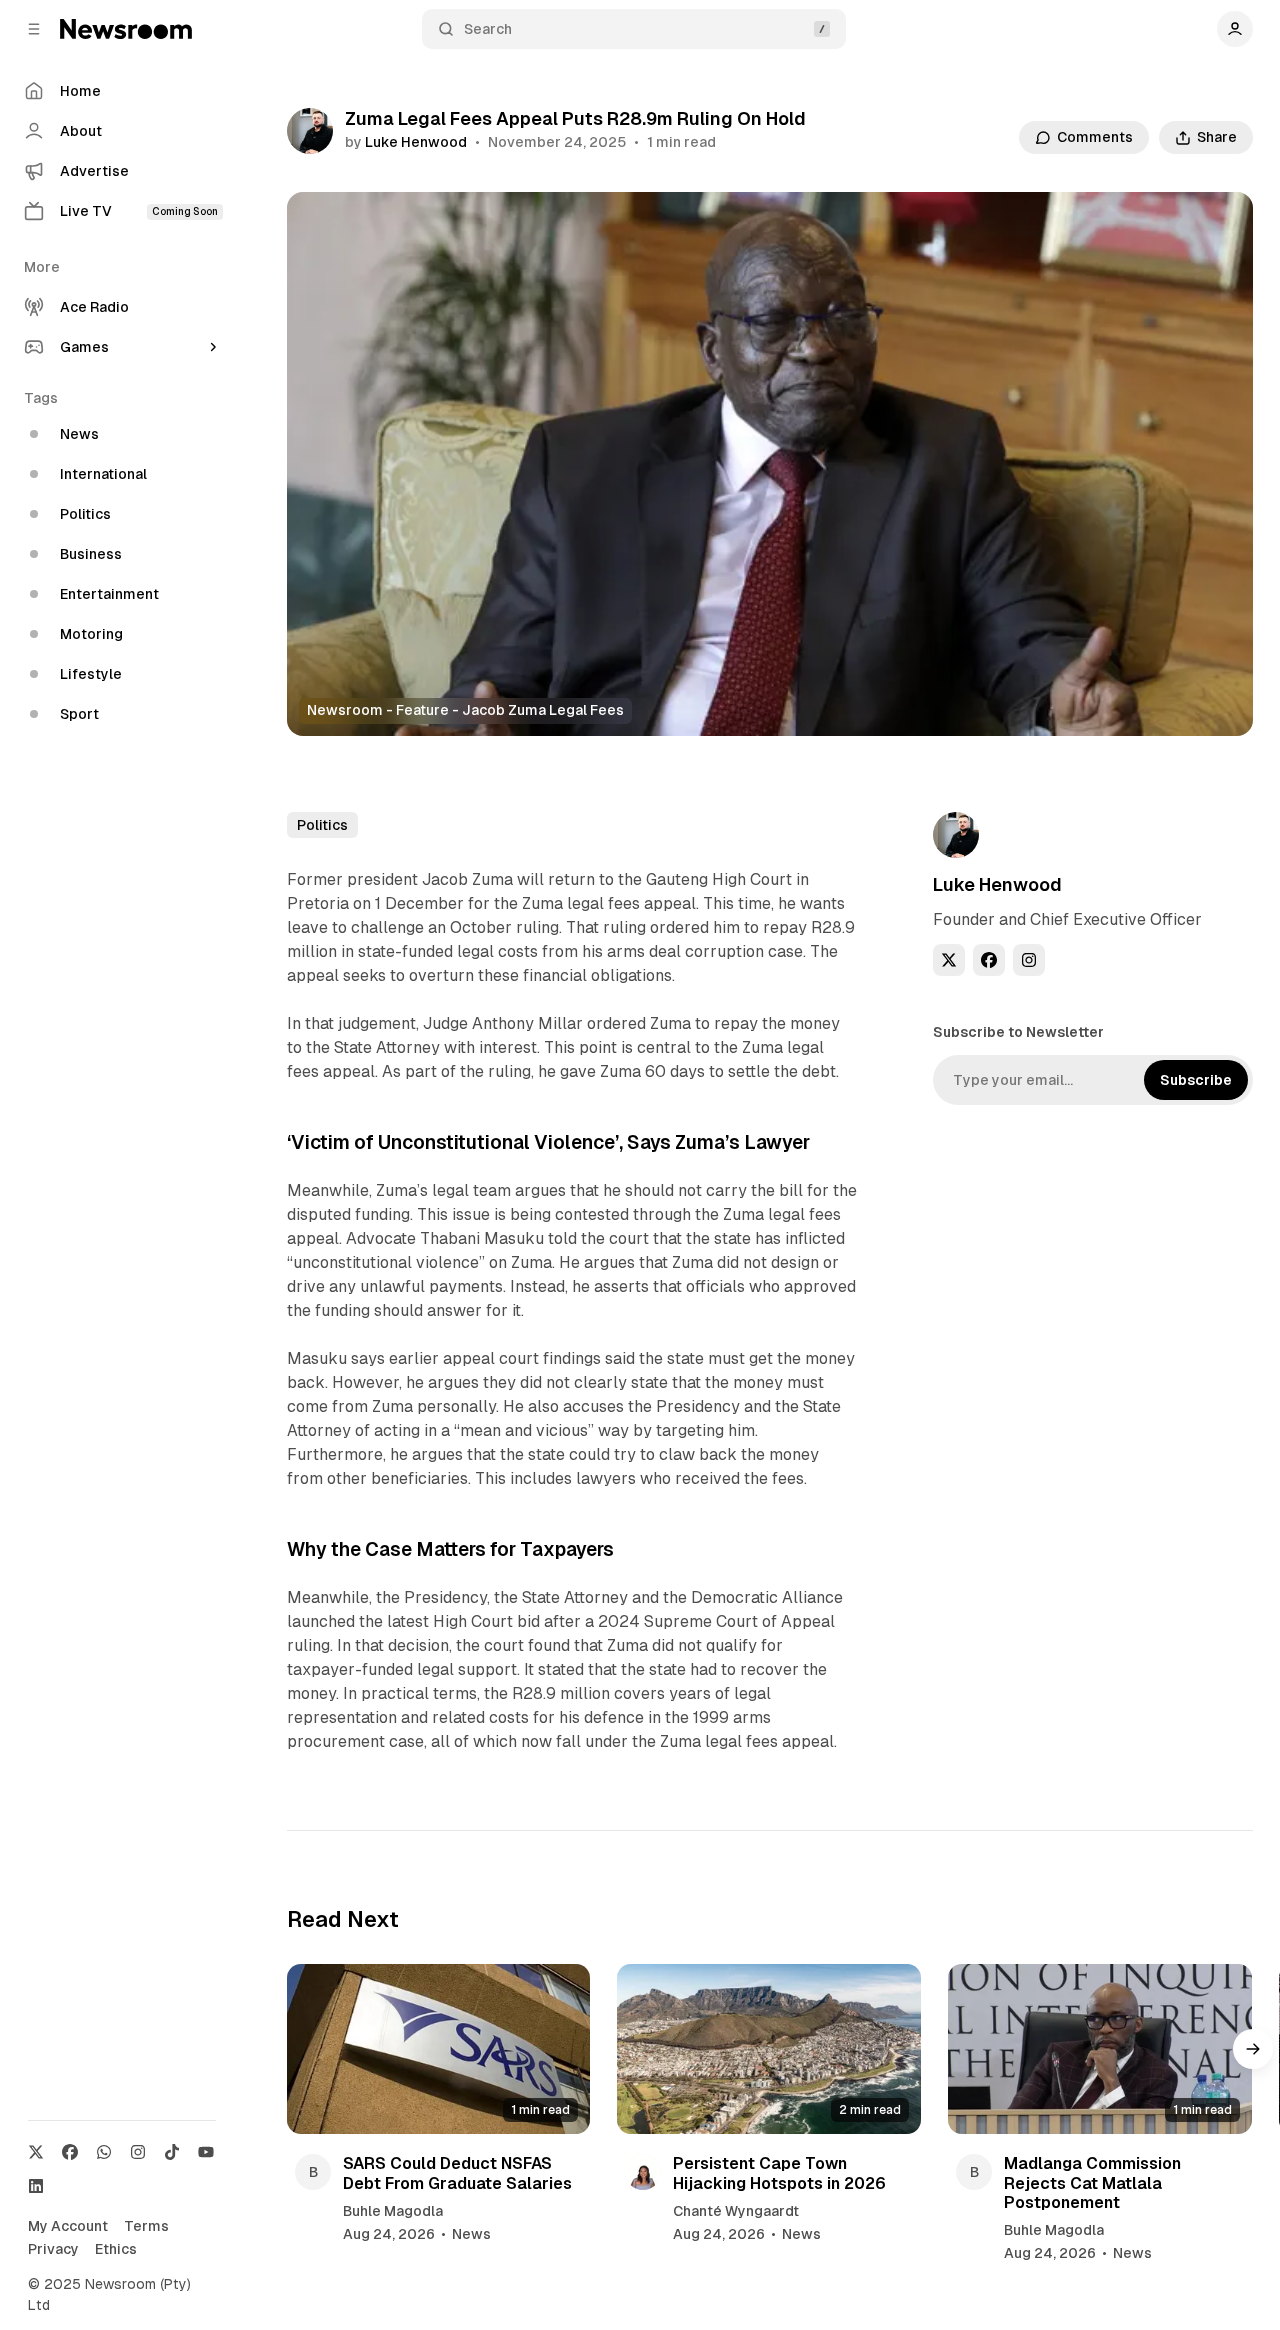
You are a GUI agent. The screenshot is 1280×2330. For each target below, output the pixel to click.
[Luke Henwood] (310, 131)
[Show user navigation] (1235, 29)
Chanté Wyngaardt (736, 2211)
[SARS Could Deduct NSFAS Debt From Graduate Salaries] (439, 2049)
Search (488, 29)
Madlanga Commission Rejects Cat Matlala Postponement (1092, 2182)
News (471, 2234)
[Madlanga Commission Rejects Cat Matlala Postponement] (1100, 2049)
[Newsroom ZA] (126, 29)
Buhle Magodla (393, 2211)
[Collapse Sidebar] (34, 29)
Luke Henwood (416, 142)
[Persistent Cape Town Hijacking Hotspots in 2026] (769, 2049)
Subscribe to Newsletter (1018, 1032)
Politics (322, 825)
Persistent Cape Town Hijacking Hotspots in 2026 (779, 2173)
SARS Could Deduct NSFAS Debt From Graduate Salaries (457, 2173)
